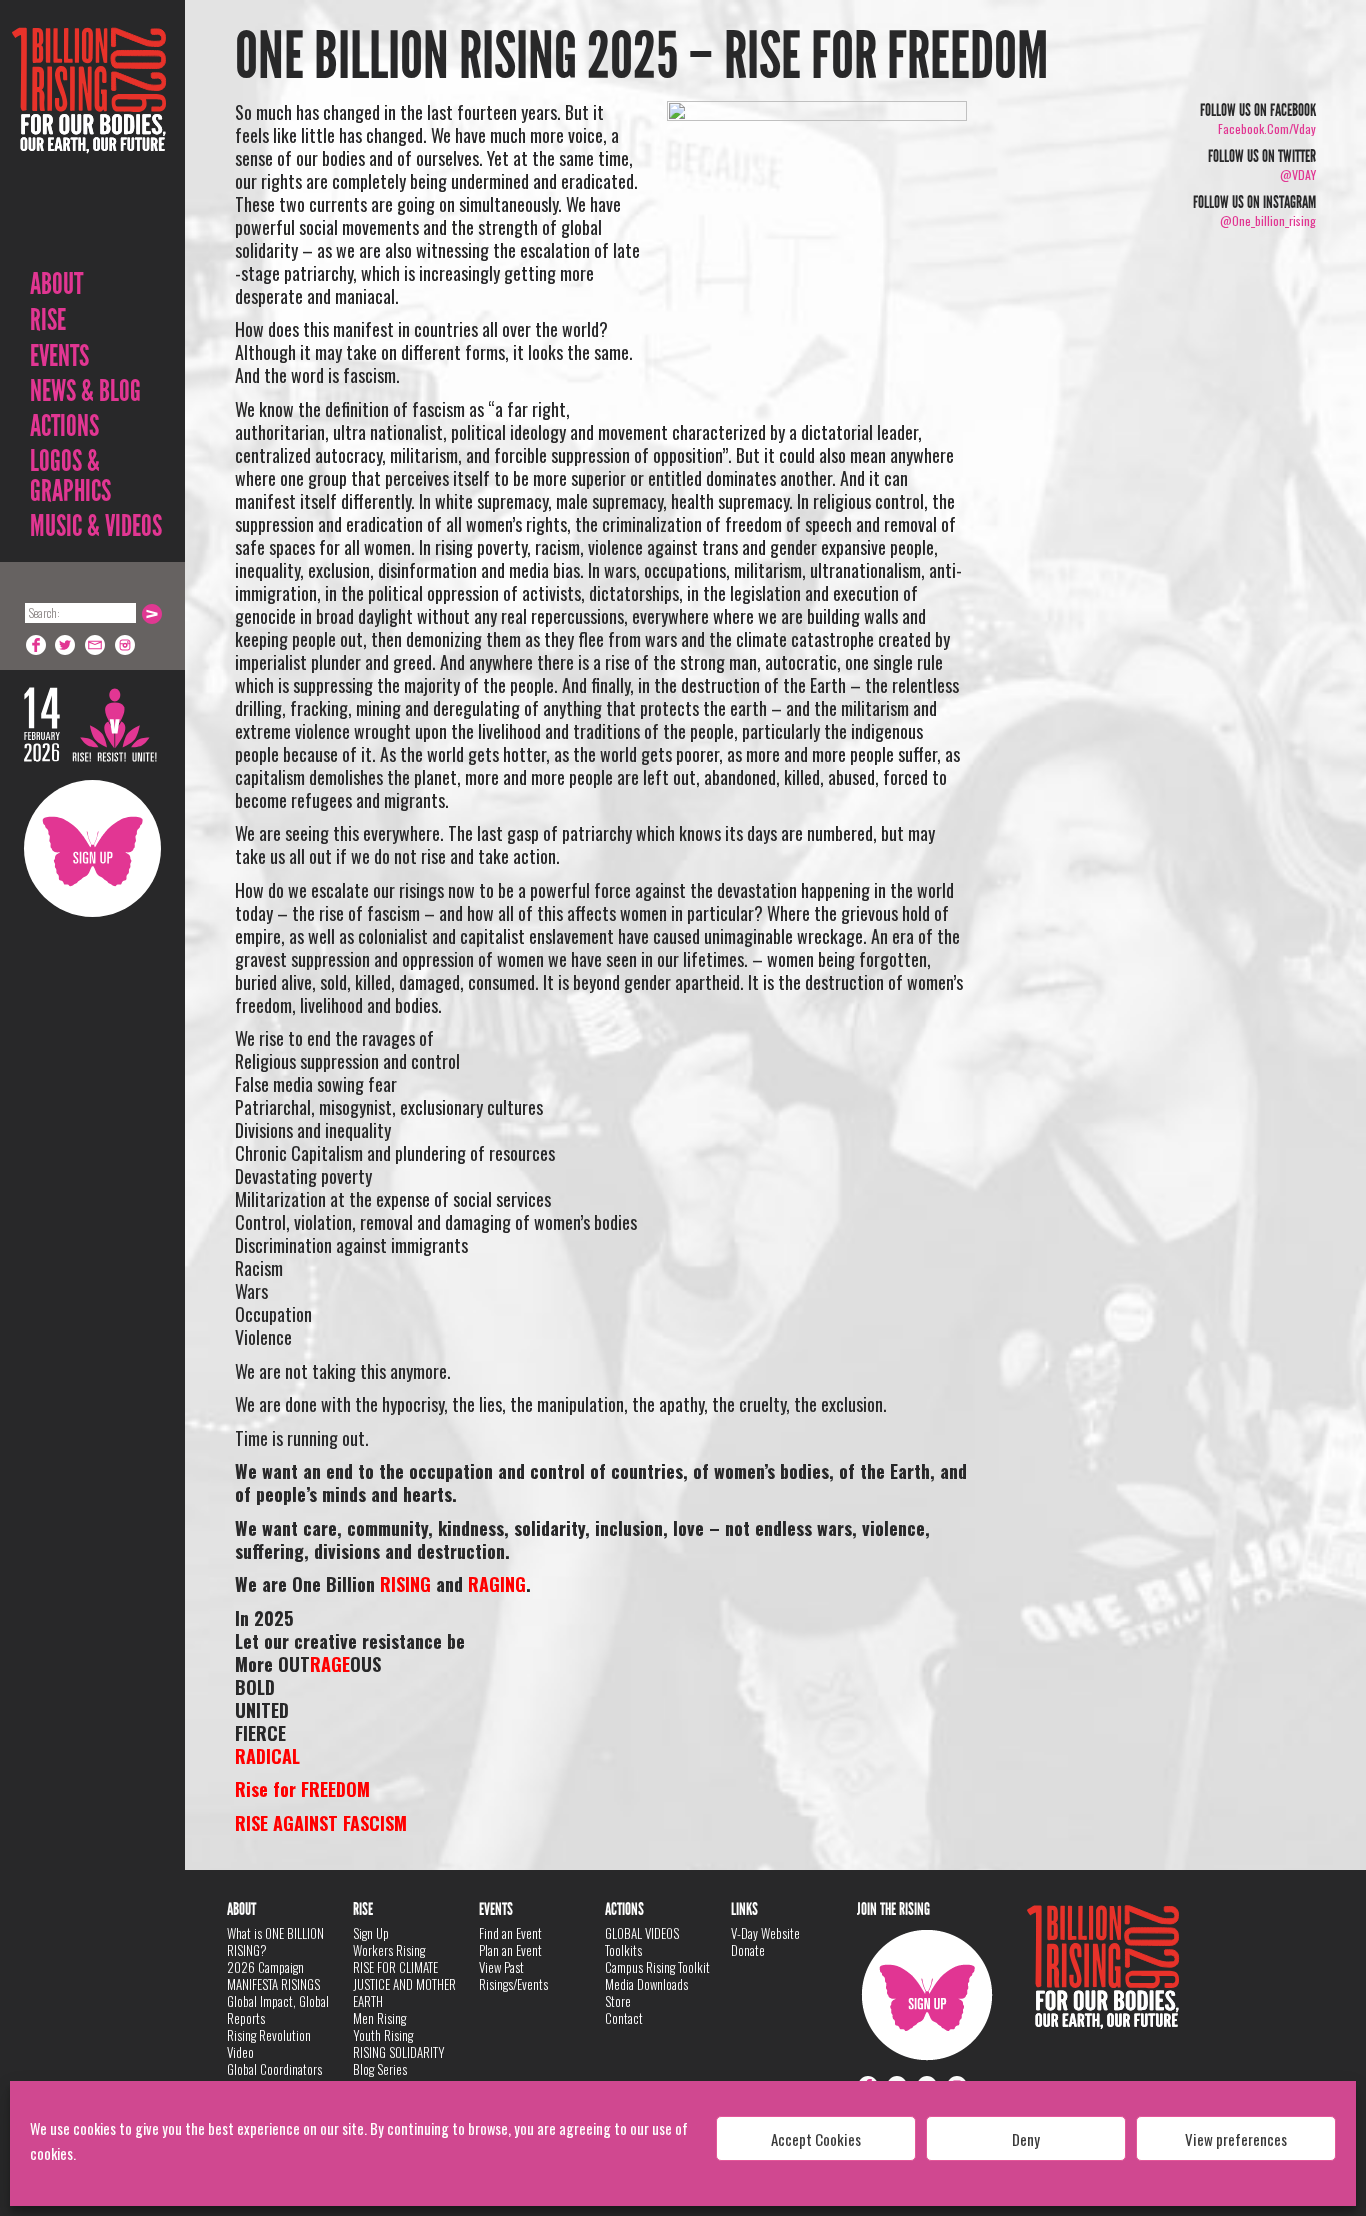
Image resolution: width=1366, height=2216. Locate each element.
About (56, 284)
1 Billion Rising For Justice (89, 139)
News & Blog (85, 391)
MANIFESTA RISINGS (273, 1984)
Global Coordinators (274, 2069)
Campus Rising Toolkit (657, 1967)
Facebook (36, 645)
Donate (748, 1950)
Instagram (126, 645)
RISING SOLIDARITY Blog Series (399, 2060)
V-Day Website (765, 1933)
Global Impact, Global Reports (278, 2009)
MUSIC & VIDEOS (96, 526)
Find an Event (510, 1933)
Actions (64, 426)
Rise (48, 320)
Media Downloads (646, 1984)
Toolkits (623, 1950)
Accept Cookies (816, 2139)
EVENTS (59, 356)
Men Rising (379, 2018)
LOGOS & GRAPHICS (70, 476)
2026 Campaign (265, 1967)
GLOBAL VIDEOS (642, 1933)
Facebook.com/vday (1267, 128)
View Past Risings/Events (513, 1975)
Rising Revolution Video (269, 2043)
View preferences (1236, 2139)
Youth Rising (383, 2035)
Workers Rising (389, 1950)
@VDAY (1298, 174)
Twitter (66, 645)
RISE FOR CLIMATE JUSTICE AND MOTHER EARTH (404, 1984)
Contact (624, 2018)
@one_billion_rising (1268, 220)
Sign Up (92, 848)
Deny (1026, 2139)
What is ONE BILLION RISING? (275, 1941)
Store (618, 2001)
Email (96, 645)
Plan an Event (510, 1950)
